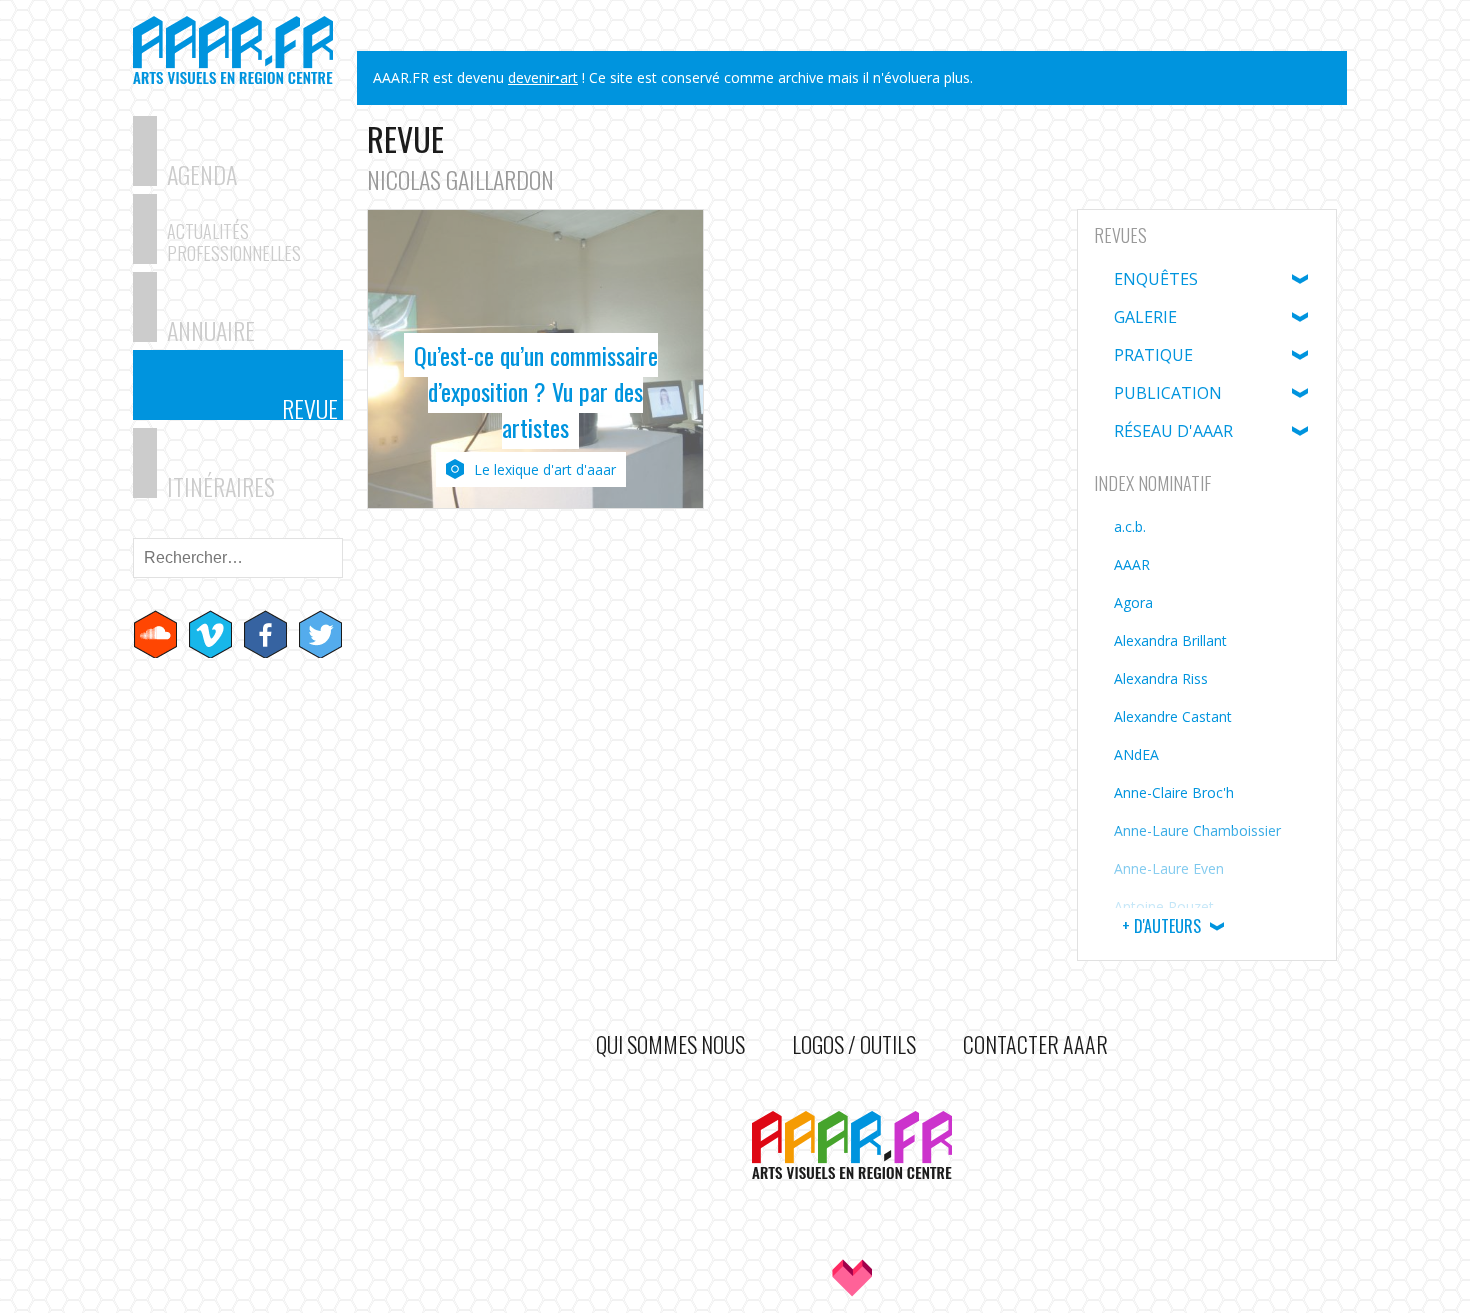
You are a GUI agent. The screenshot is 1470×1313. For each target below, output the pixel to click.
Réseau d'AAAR (1173, 431)
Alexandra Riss (1161, 678)
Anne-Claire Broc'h (1174, 792)
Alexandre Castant (1173, 716)
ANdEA (1136, 754)
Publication (1168, 393)
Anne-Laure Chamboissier (1197, 830)
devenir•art (543, 77)
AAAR (1132, 564)
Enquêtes (1156, 279)
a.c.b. (1130, 526)
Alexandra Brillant (1170, 640)
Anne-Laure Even (1169, 868)
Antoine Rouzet (1164, 906)
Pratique (1153, 355)
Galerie (1145, 317)
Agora (1133, 602)
